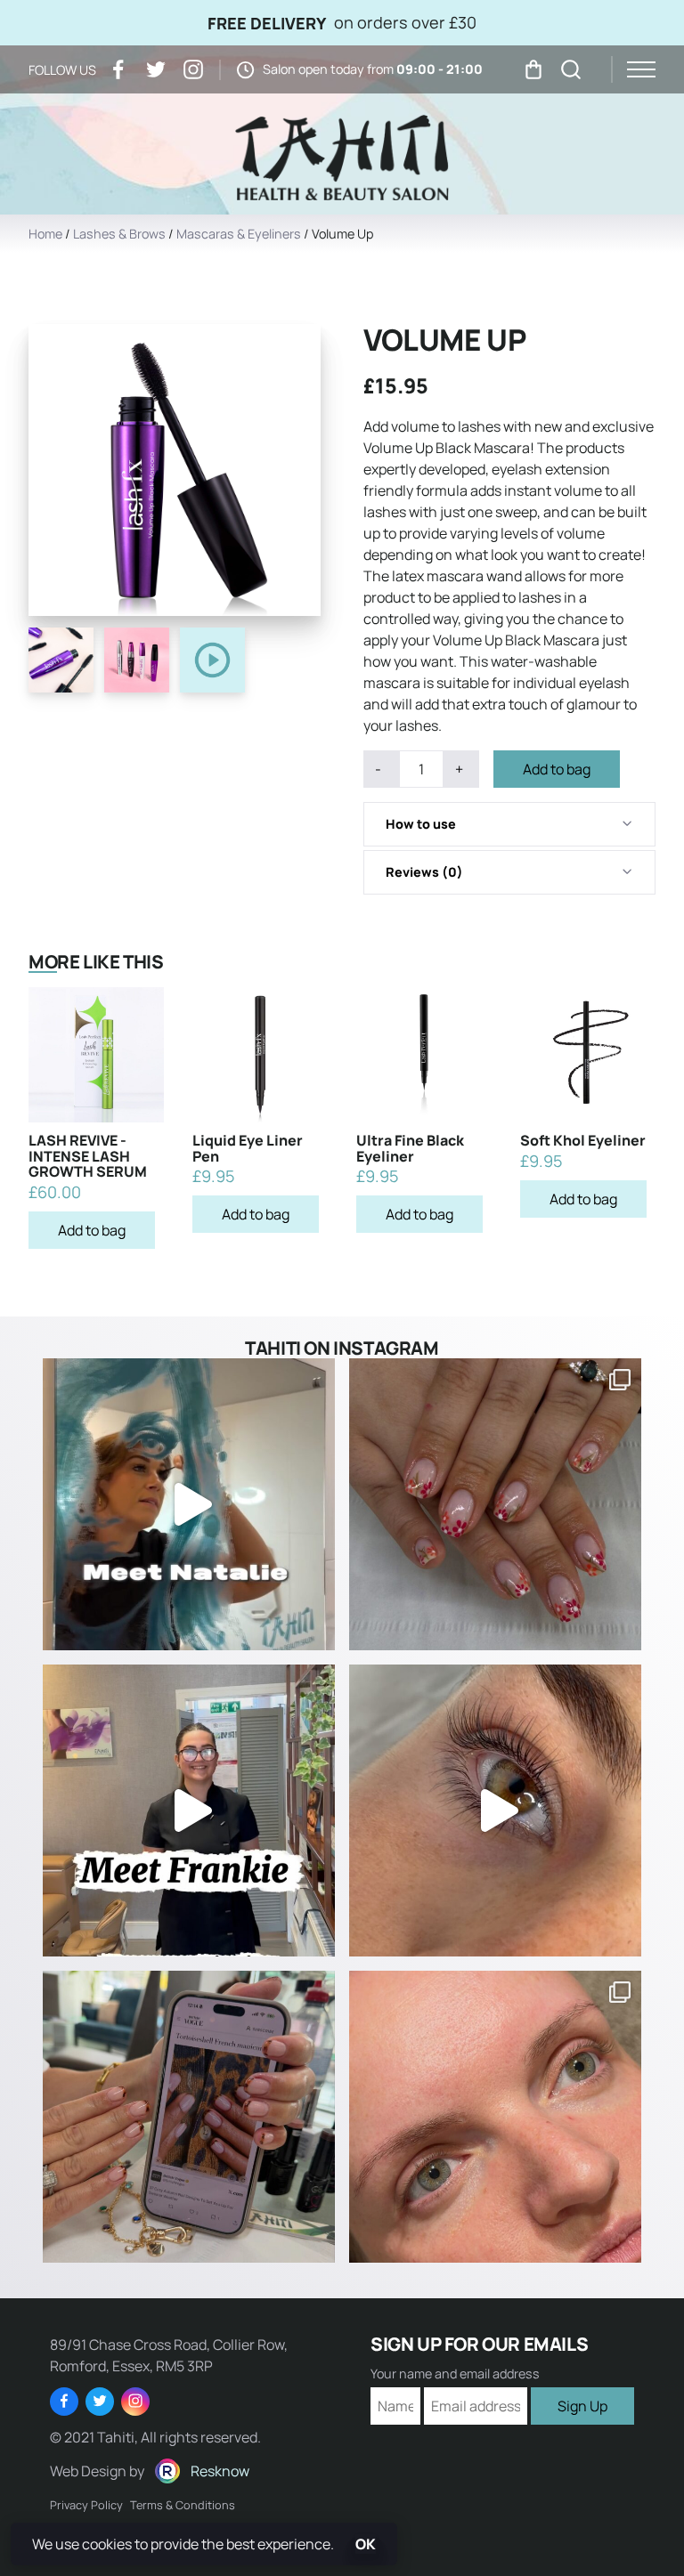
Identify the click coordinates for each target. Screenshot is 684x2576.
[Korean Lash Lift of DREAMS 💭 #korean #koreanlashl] (495, 1810)
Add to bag (557, 769)
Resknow (220, 2471)
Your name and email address (455, 2374)
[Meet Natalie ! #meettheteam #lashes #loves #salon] (189, 1504)
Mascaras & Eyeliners (239, 234)
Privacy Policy (86, 2505)
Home (45, 234)
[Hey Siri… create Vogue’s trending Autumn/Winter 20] (189, 2117)
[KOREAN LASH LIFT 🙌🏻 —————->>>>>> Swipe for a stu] (495, 2117)
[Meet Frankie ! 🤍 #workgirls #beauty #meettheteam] (189, 1810)
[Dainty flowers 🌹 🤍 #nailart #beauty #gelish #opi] (495, 1504)
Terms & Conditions (183, 2505)
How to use (421, 824)
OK (366, 2544)
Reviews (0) (424, 872)
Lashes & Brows (119, 234)
